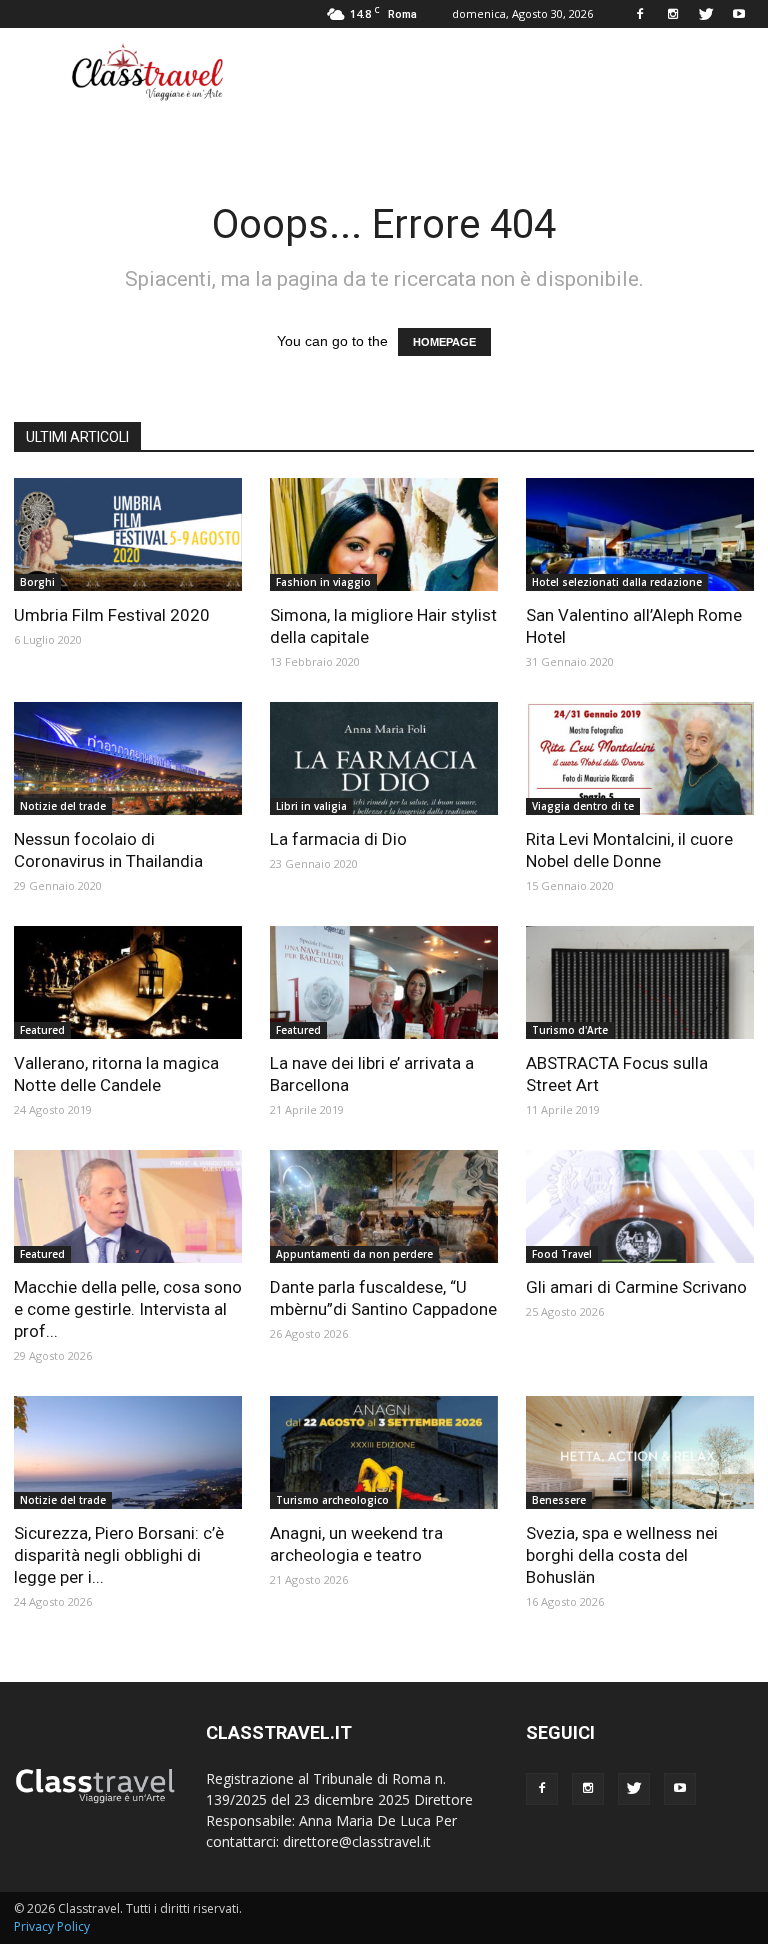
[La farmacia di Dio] (384, 758)
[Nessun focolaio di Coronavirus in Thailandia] (128, 758)
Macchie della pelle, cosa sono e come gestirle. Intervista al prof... (128, 1309)
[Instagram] (673, 14)
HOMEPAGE (444, 342)
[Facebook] (640, 14)
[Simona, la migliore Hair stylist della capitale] (384, 534)
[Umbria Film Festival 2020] (128, 534)
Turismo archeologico (332, 1500)
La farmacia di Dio (338, 839)
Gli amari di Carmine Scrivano (636, 1287)
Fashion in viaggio (323, 582)
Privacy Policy (52, 1926)
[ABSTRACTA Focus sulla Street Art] (640, 982)
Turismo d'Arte (570, 1030)
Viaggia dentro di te (583, 806)
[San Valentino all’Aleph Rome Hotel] (640, 534)
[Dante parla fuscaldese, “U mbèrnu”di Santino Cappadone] (384, 1206)
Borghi (37, 582)
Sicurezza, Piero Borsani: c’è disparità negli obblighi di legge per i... (119, 1555)
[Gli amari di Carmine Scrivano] (640, 1206)
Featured (42, 1030)
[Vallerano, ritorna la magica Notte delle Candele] (128, 982)
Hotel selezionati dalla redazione (617, 582)
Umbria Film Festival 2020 (112, 615)
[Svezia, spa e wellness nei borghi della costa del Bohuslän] (640, 1452)
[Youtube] (739, 14)
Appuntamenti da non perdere (354, 1254)
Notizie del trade (63, 806)
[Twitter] (706, 14)
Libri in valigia (311, 806)
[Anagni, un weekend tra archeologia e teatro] (384, 1452)
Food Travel (562, 1254)
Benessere (559, 1500)
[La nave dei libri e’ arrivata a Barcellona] (384, 982)
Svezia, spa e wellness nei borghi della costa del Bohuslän (622, 1555)
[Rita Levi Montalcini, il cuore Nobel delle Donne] (640, 758)
